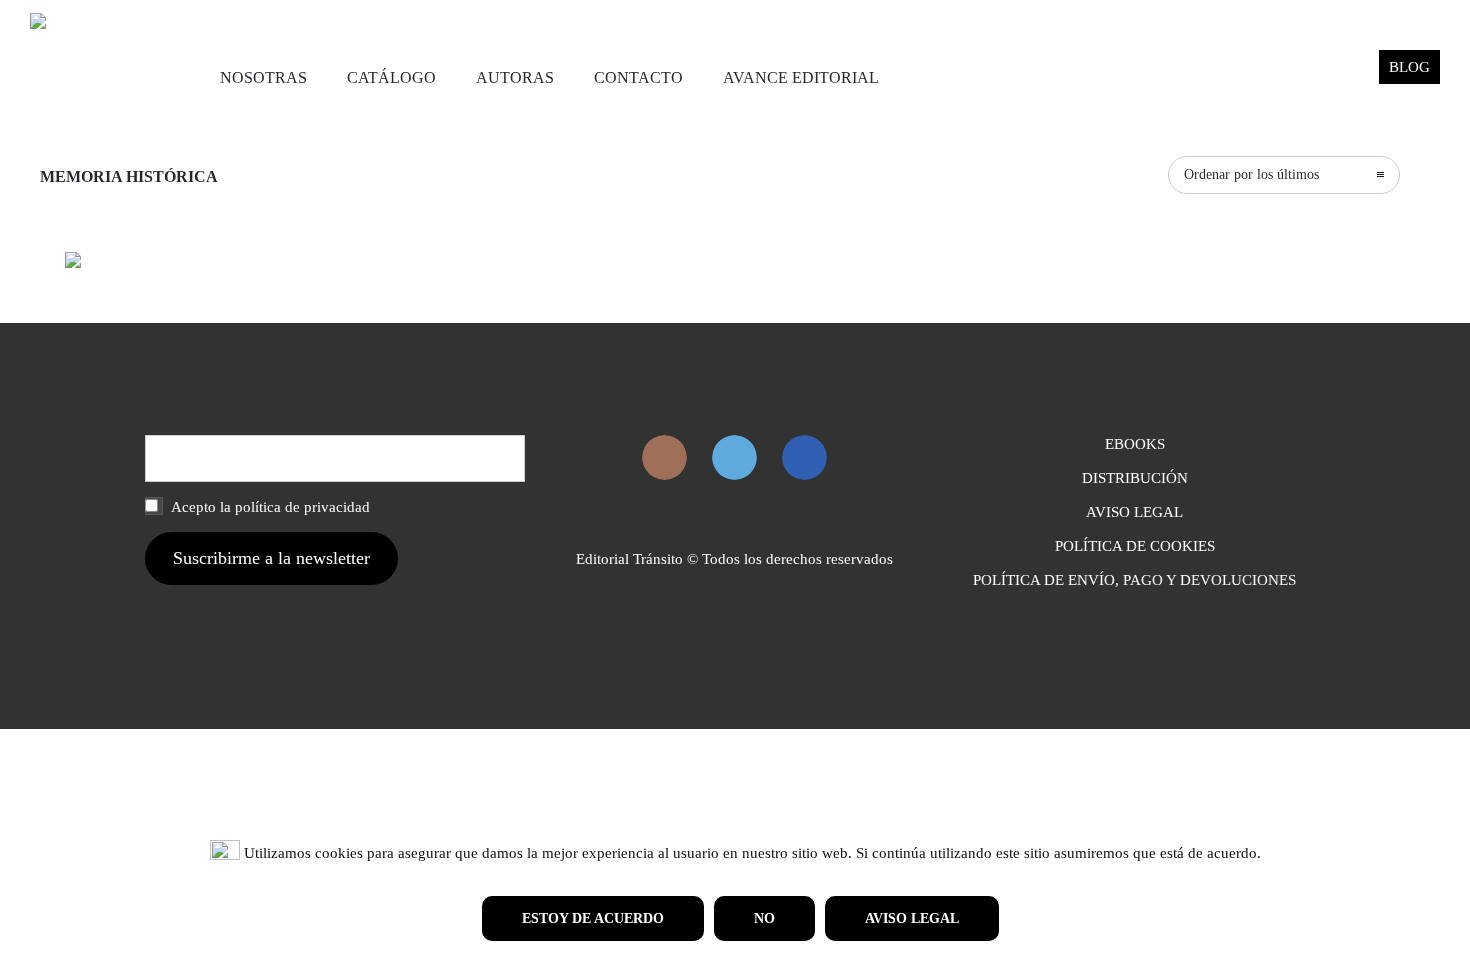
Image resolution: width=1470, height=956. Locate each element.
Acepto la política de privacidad (269, 507)
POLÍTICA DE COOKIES (1135, 546)
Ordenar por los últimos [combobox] (1251, 174)
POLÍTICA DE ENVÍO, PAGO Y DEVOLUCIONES (1134, 580)
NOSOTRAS (263, 77)
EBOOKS (1135, 444)
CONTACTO (638, 77)
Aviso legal (912, 918)
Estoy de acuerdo (593, 918)
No (764, 918)
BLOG (1409, 67)
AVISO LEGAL (1134, 512)
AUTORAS (515, 77)
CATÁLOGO (391, 77)
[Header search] (1339, 78)
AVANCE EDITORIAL (801, 77)
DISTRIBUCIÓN (1135, 478)
